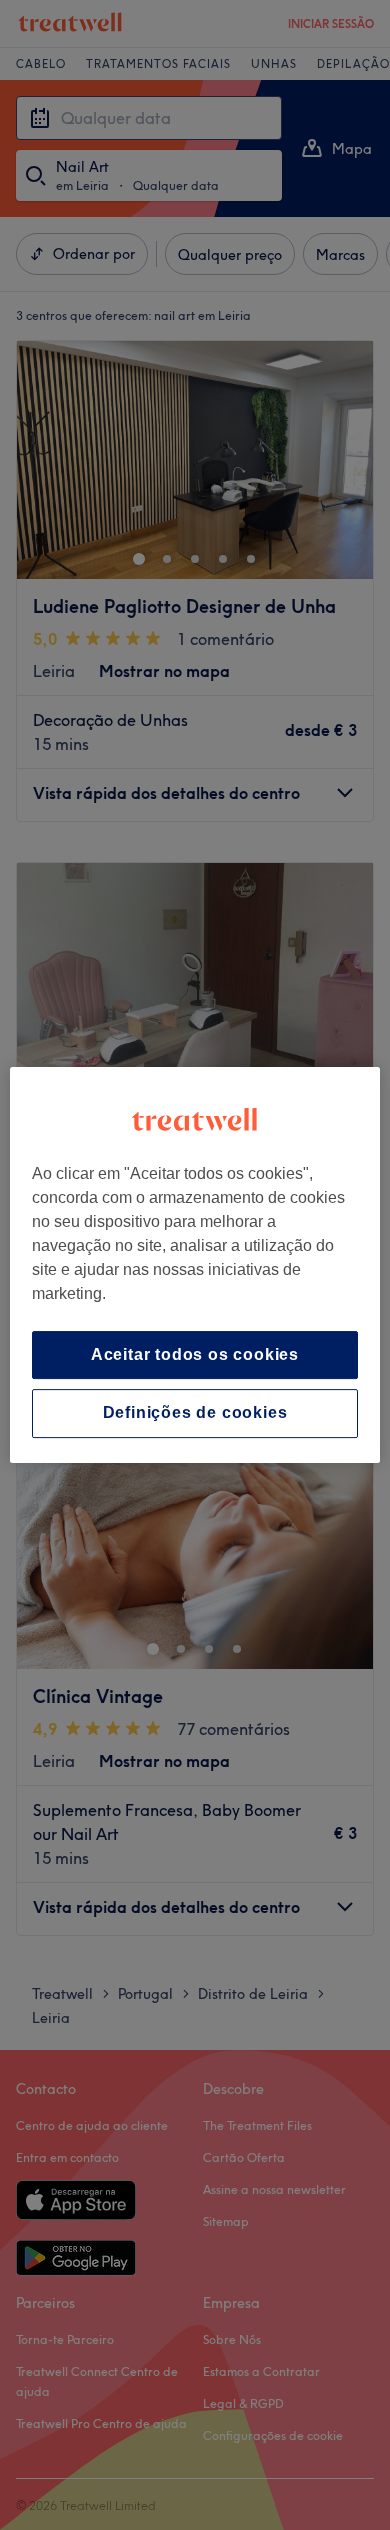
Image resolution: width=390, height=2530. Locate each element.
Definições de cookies (195, 1413)
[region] (195, 1265)
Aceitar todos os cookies (195, 1354)
